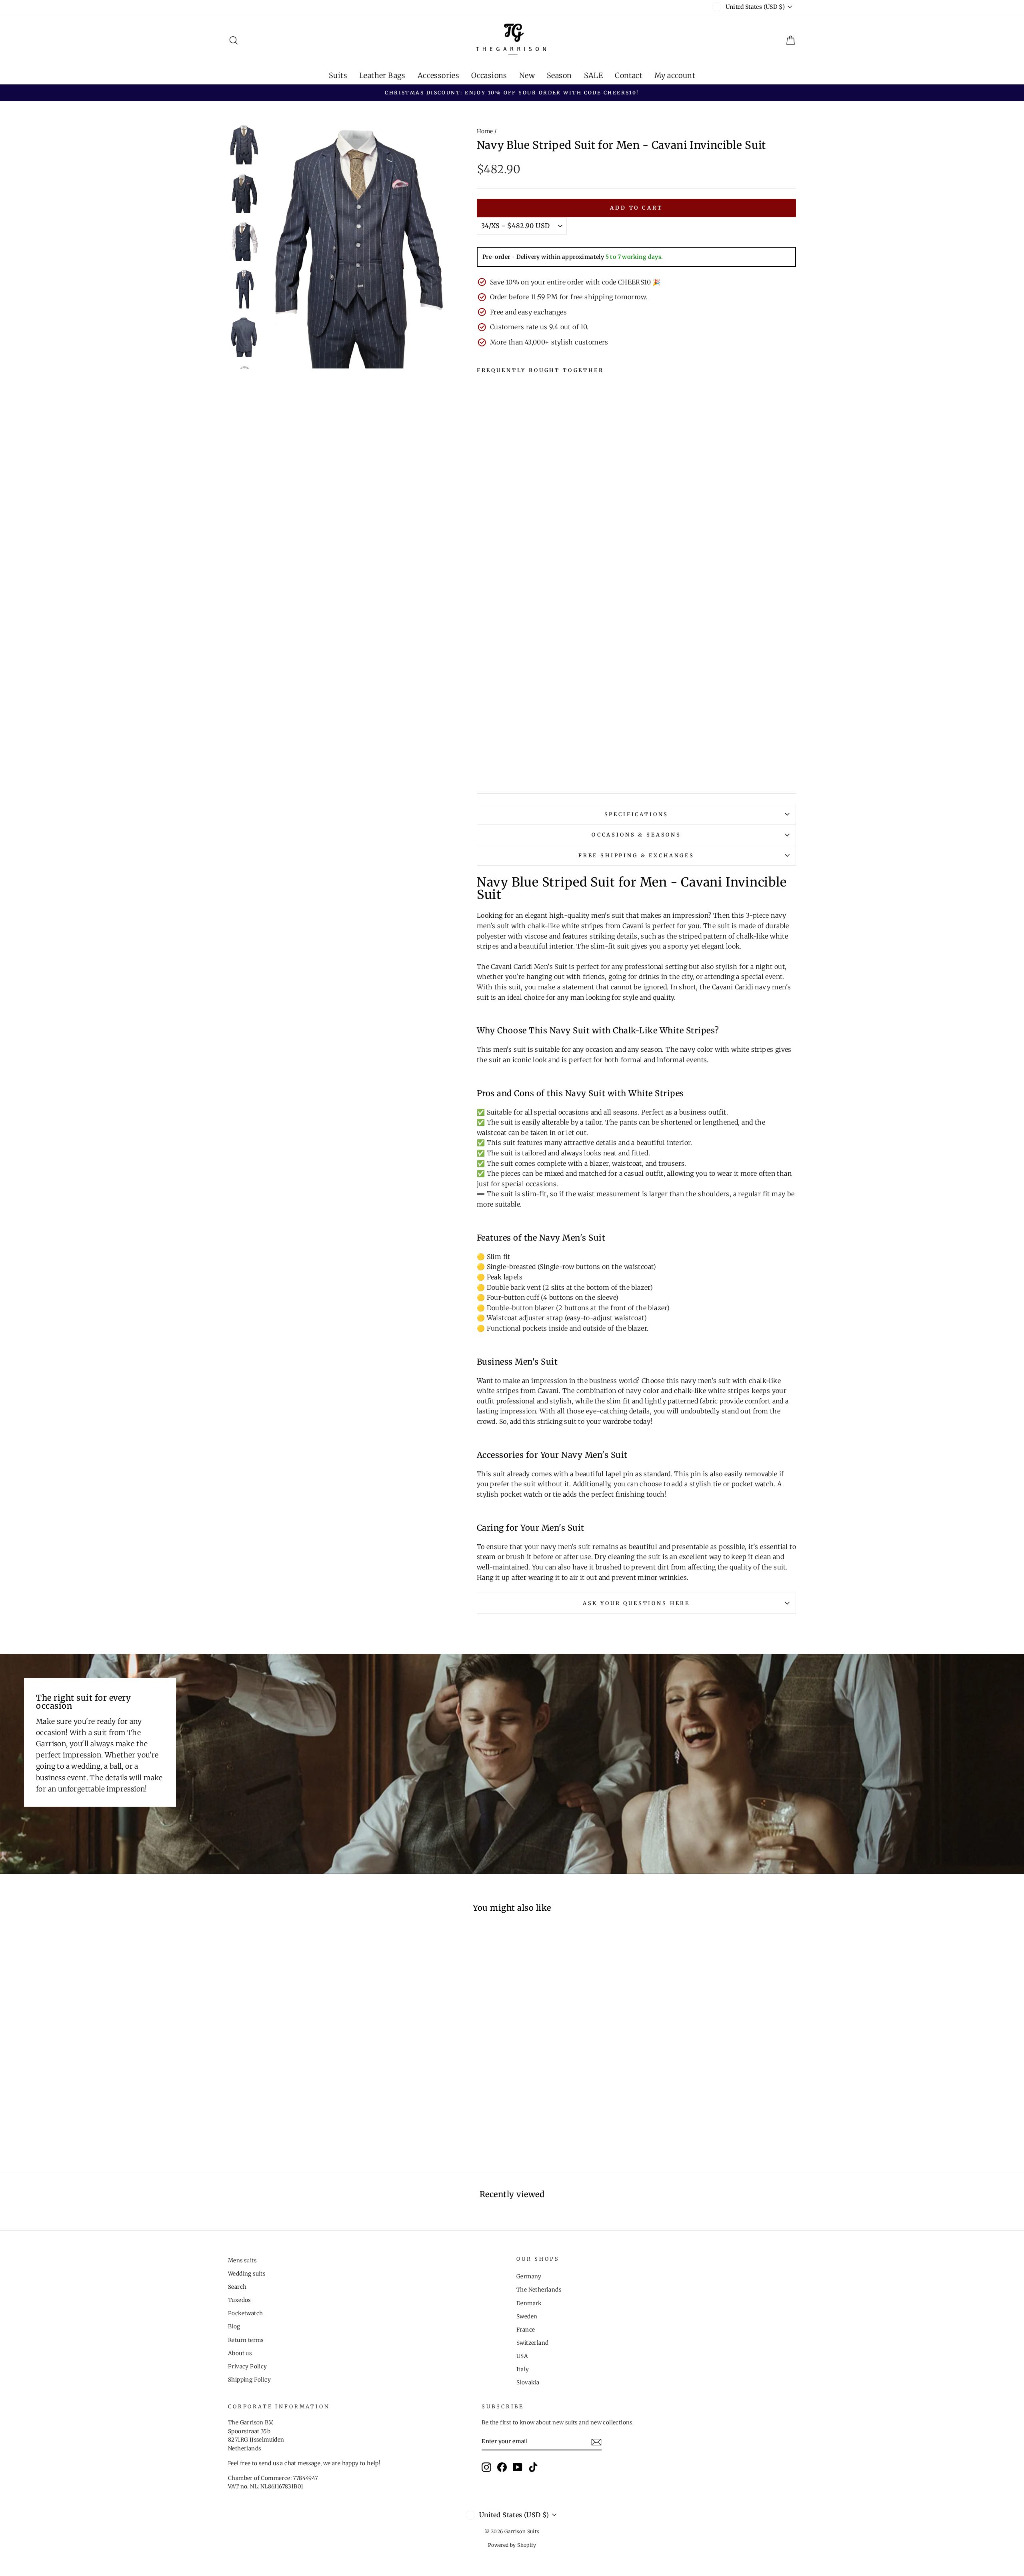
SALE (594, 75)
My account (675, 75)
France (526, 2330)
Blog (234, 2327)
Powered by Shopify (512, 2545)
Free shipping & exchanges (636, 855)
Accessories (438, 75)
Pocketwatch (245, 2313)
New (527, 75)
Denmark (529, 2303)
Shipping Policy (249, 2380)
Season (559, 75)
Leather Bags (382, 75)
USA (522, 2356)
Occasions (489, 75)
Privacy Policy (248, 2367)
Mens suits (242, 2261)
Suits (338, 75)
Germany (529, 2277)
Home (485, 131)
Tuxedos (239, 2300)
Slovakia (528, 2383)
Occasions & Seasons (636, 835)
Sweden (527, 2317)
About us (240, 2353)
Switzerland (532, 2343)
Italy (523, 2369)
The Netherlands (539, 2290)
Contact (629, 75)
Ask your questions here (636, 1603)
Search (237, 2287)
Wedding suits (247, 2274)
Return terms (246, 2340)
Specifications (637, 814)
